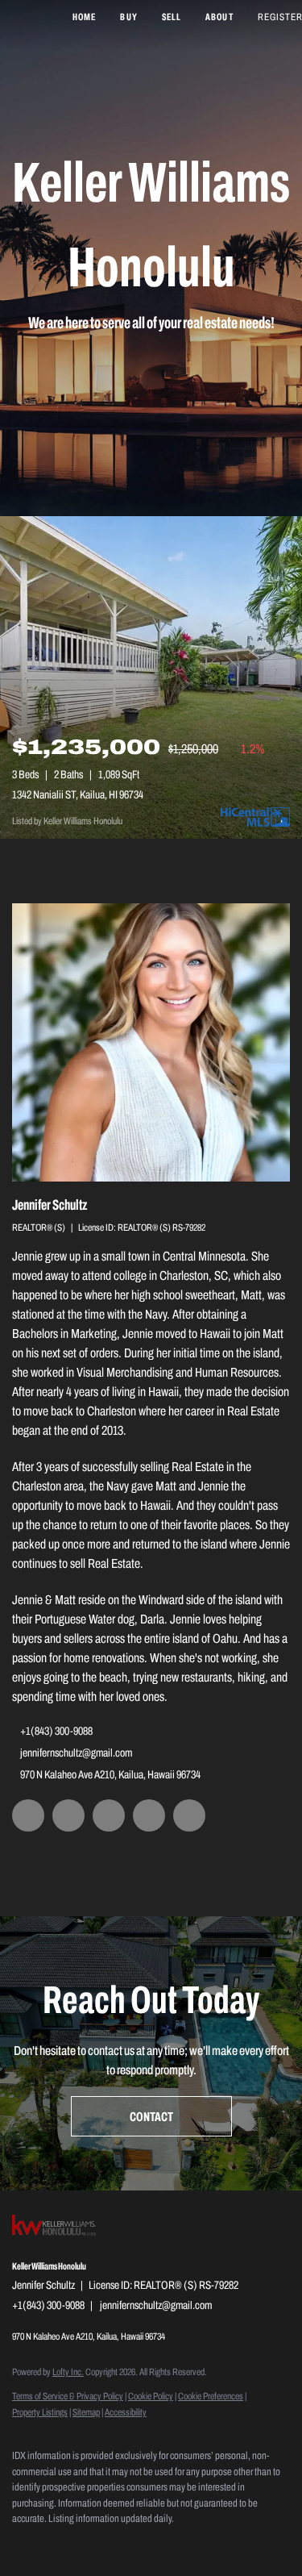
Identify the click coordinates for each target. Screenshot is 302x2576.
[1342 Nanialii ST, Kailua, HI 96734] (151, 677)
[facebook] (28, 1815)
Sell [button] (172, 17)
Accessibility (126, 2412)
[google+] (189, 1815)
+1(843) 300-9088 (56, 1731)
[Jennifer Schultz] (151, 1042)
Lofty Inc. (68, 2372)
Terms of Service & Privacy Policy (68, 2396)
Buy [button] (128, 17)
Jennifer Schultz (50, 1205)
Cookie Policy (151, 2396)
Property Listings (40, 2412)
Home (84, 17)
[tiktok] (149, 1815)
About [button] (219, 17)
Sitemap (86, 2412)
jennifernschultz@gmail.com (76, 1753)
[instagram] (109, 1815)
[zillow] (68, 1815)
